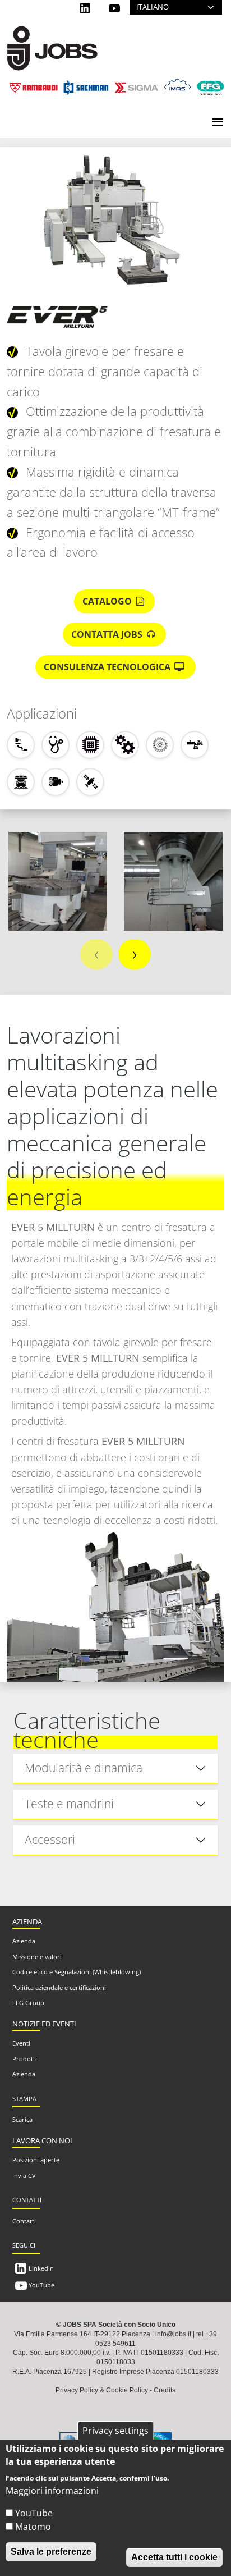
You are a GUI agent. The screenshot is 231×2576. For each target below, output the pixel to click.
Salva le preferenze (51, 2552)
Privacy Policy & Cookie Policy (102, 2390)
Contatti (24, 2221)
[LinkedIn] (86, 8)
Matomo (33, 2527)
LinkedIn (41, 2268)
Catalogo (108, 601)
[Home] (52, 34)
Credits (165, 2390)
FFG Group (28, 2003)
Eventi (21, 2043)
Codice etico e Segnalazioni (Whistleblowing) (77, 1972)
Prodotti (25, 2059)
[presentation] (96, 954)
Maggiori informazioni (52, 2491)
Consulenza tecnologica (108, 667)
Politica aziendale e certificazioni (59, 1987)
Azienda (24, 1941)
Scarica (22, 2119)
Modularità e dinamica (84, 1768)
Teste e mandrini (69, 1804)
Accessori (50, 1840)
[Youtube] (116, 8)
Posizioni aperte (36, 2160)
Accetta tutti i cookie (174, 2557)
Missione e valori (37, 1957)
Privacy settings (115, 2431)
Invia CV (24, 2175)
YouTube (41, 2285)
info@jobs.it (173, 2334)
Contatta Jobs (108, 634)
